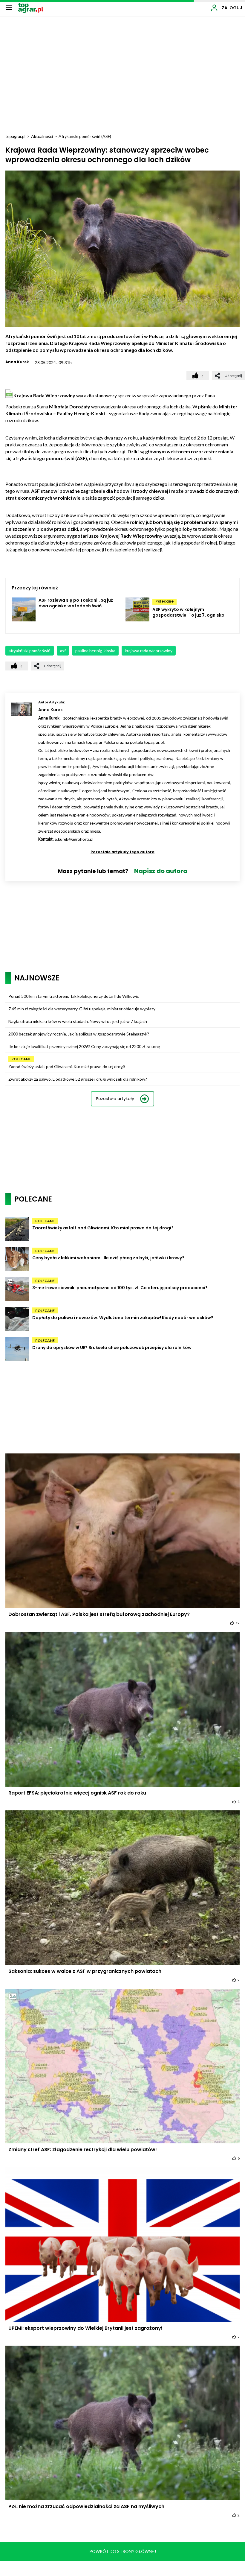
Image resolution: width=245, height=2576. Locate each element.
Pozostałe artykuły (115, 1099)
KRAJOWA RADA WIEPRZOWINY (149, 651)
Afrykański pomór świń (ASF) (85, 136)
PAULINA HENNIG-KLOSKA (95, 651)
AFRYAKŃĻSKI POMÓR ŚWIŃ (30, 651)
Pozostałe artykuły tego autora (122, 852)
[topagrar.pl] (31, 7)
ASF (63, 651)
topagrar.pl (15, 136)
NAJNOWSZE (37, 978)
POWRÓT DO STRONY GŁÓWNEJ (123, 2551)
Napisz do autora (161, 871)
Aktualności (42, 136)
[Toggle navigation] (9, 7)
